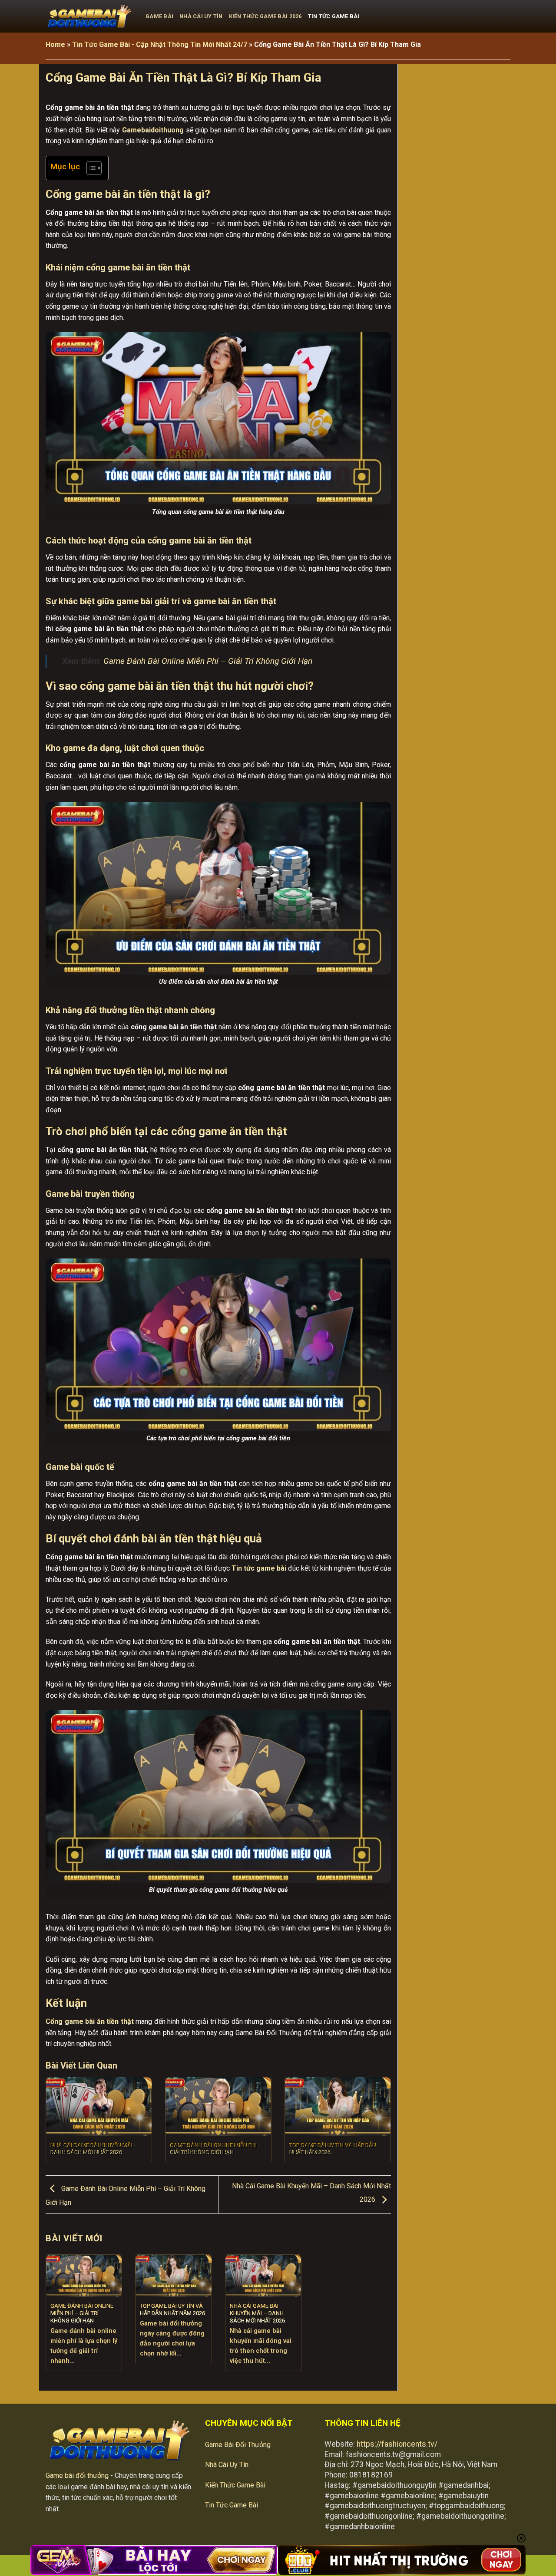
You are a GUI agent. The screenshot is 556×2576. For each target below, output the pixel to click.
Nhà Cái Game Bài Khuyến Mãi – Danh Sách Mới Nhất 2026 (94, 2149)
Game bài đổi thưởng (77, 2476)
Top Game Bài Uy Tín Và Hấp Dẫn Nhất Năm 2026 (333, 2149)
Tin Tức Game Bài (334, 16)
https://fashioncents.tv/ (397, 2444)
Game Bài (159, 16)
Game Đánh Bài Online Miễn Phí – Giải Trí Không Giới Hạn (208, 661)
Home (55, 44)
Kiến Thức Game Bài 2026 (265, 16)
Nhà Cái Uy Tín (201, 16)
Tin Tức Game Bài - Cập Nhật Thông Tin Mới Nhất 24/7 (160, 44)
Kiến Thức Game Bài (235, 2485)
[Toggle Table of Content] (90, 168)
